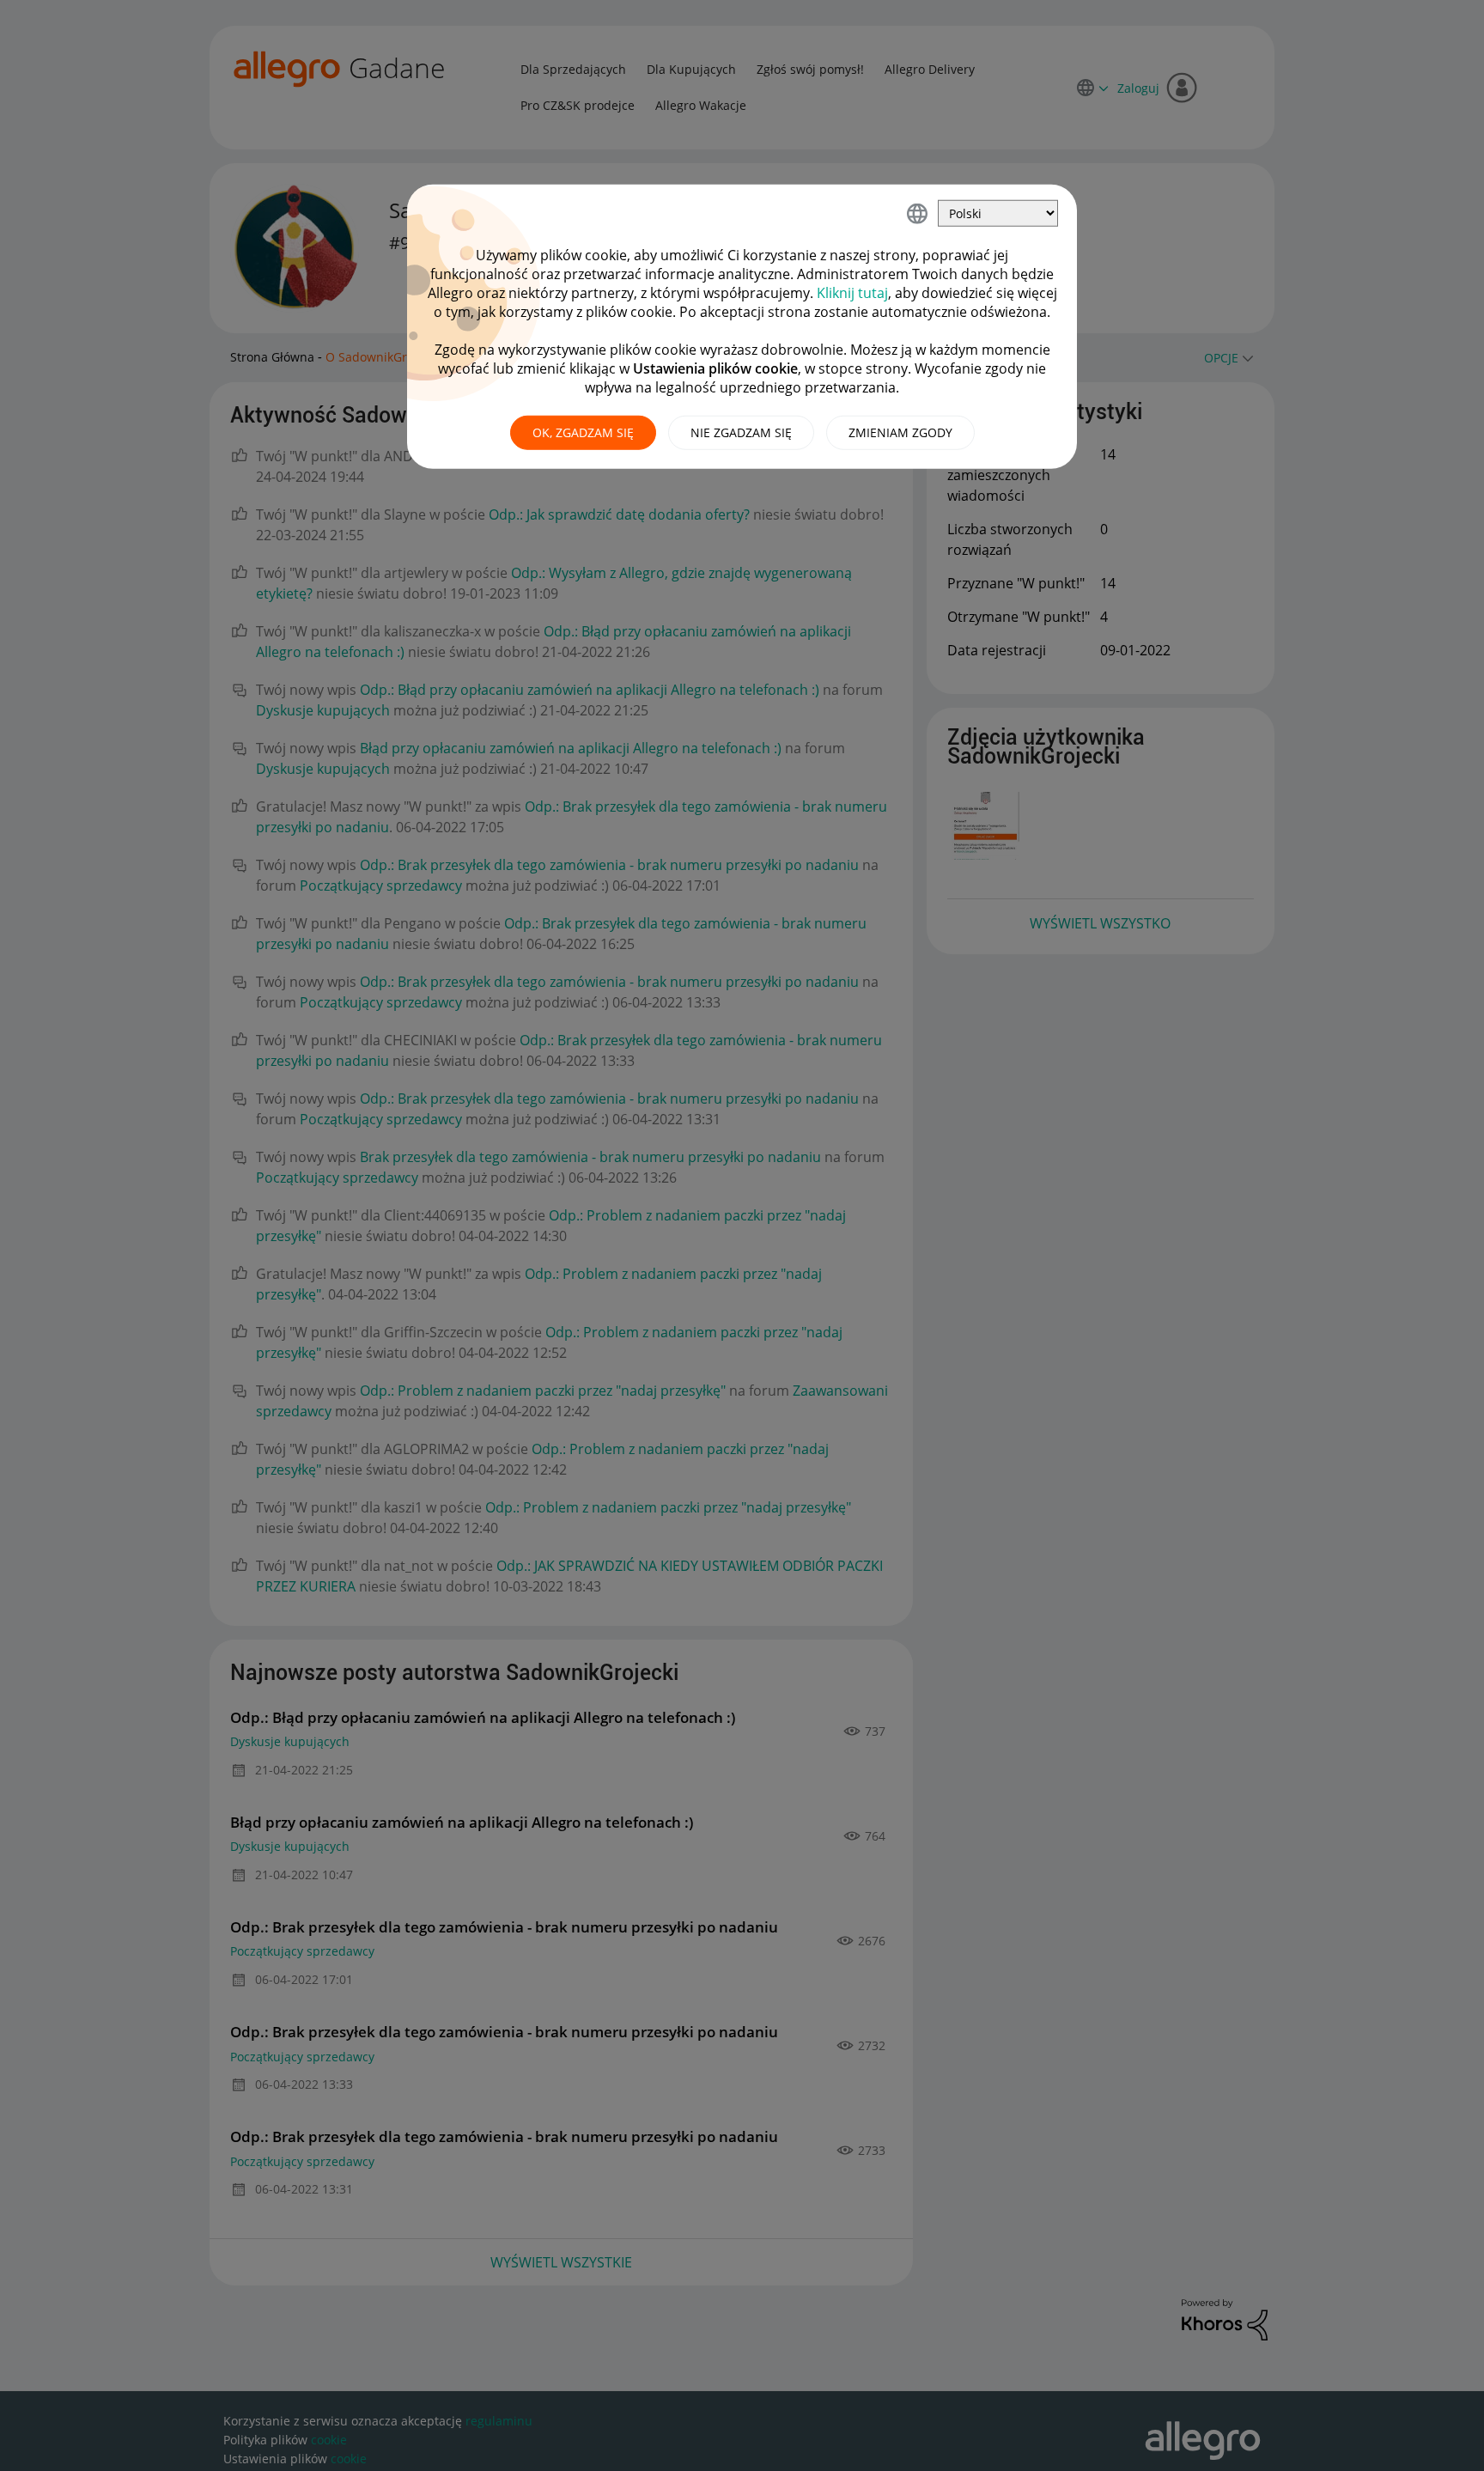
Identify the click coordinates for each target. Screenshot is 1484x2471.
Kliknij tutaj (852, 293)
